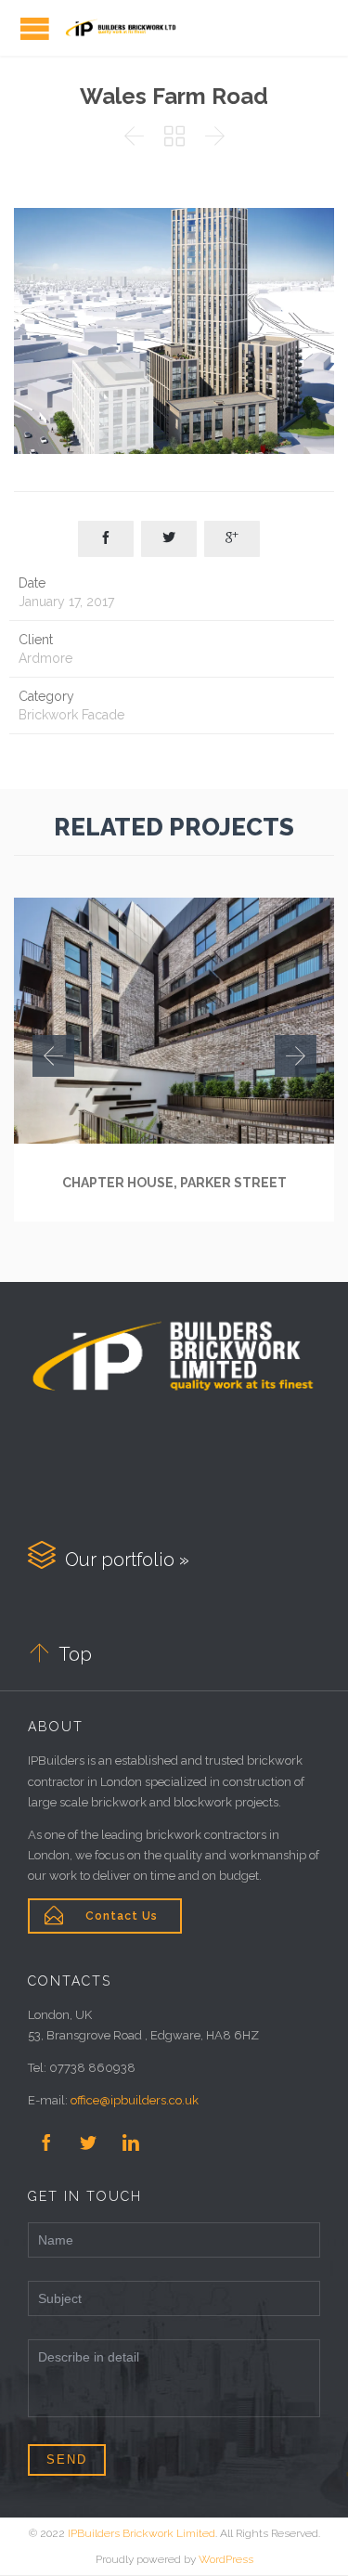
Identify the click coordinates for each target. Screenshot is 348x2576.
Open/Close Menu (35, 28)
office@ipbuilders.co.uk (135, 2100)
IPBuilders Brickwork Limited (142, 2533)
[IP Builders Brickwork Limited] (121, 28)
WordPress (226, 2559)
